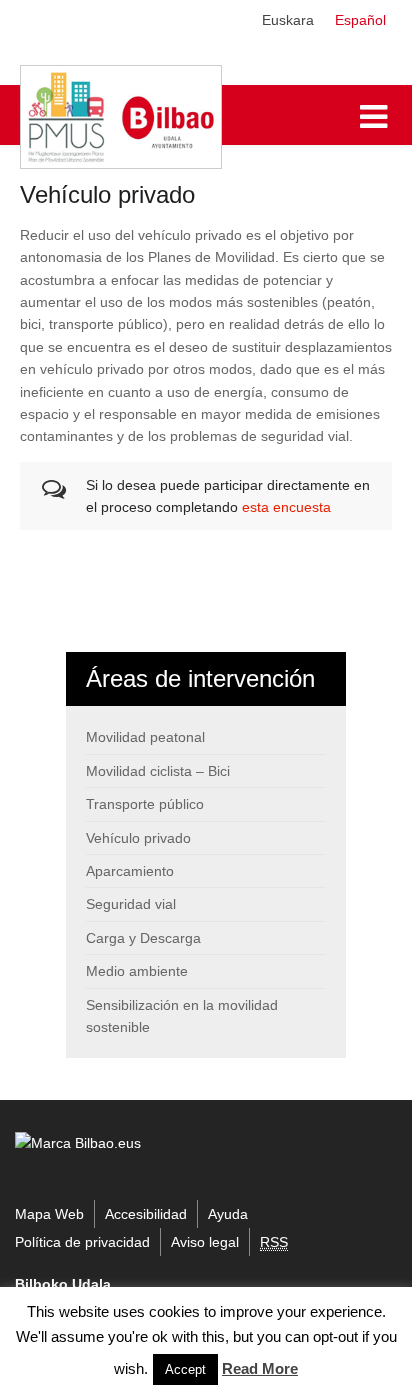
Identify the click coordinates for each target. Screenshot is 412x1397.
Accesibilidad (146, 1214)
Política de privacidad (82, 1242)
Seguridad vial (131, 904)
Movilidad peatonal (145, 737)
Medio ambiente (137, 971)
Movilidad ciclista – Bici (158, 771)
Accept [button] (185, 1369)
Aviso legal (205, 1242)
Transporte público (145, 804)
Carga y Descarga (143, 938)
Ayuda (228, 1214)
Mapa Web (49, 1214)
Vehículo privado (138, 838)
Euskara (288, 20)
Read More (260, 1368)
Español (360, 20)
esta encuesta (286, 507)
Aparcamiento (130, 871)
